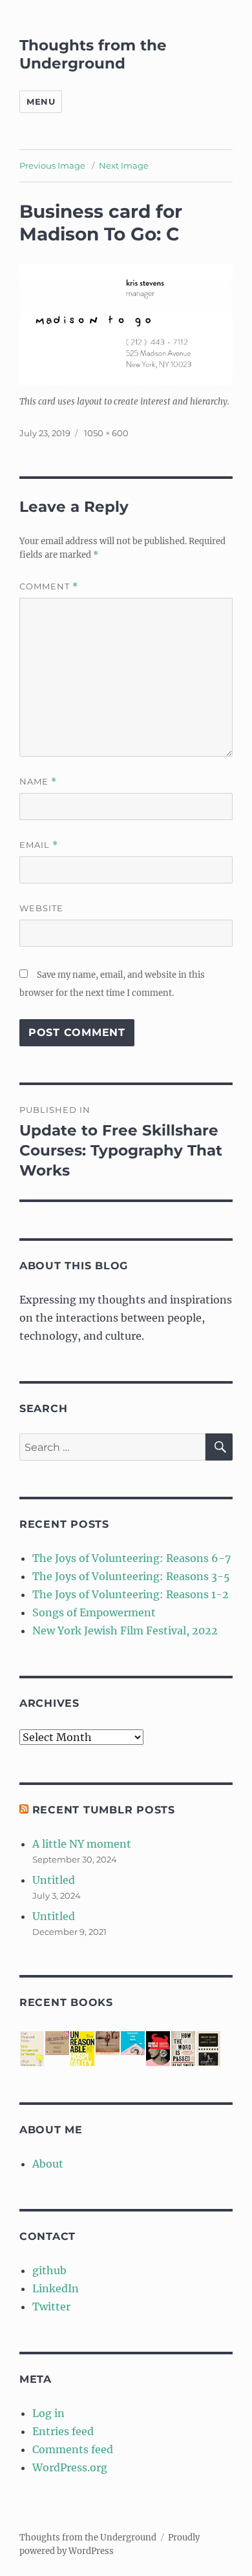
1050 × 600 (106, 433)
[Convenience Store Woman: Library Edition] (133, 2043)
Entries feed (63, 2431)
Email (39, 845)
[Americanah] (57, 2043)
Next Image (124, 165)
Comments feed (73, 2449)
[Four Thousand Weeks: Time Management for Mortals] (32, 2050)
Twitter (51, 2307)
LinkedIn (56, 2288)
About (48, 2164)
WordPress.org (70, 2467)
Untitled (54, 1880)
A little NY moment (82, 1844)
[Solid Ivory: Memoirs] (208, 2050)
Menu (41, 101)
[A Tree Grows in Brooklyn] (108, 2043)
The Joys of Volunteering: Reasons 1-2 (131, 1594)
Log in (48, 2413)
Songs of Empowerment (94, 1612)
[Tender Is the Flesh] (158, 2049)
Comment (49, 586)
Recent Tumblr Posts (104, 1810)
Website (41, 908)
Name (38, 782)
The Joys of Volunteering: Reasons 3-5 (131, 1576)
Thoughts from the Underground (93, 54)
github (49, 2270)
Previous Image (52, 165)
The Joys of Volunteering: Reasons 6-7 (131, 1558)
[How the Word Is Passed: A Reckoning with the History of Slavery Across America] (183, 2050)
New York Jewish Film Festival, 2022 (125, 1631)
